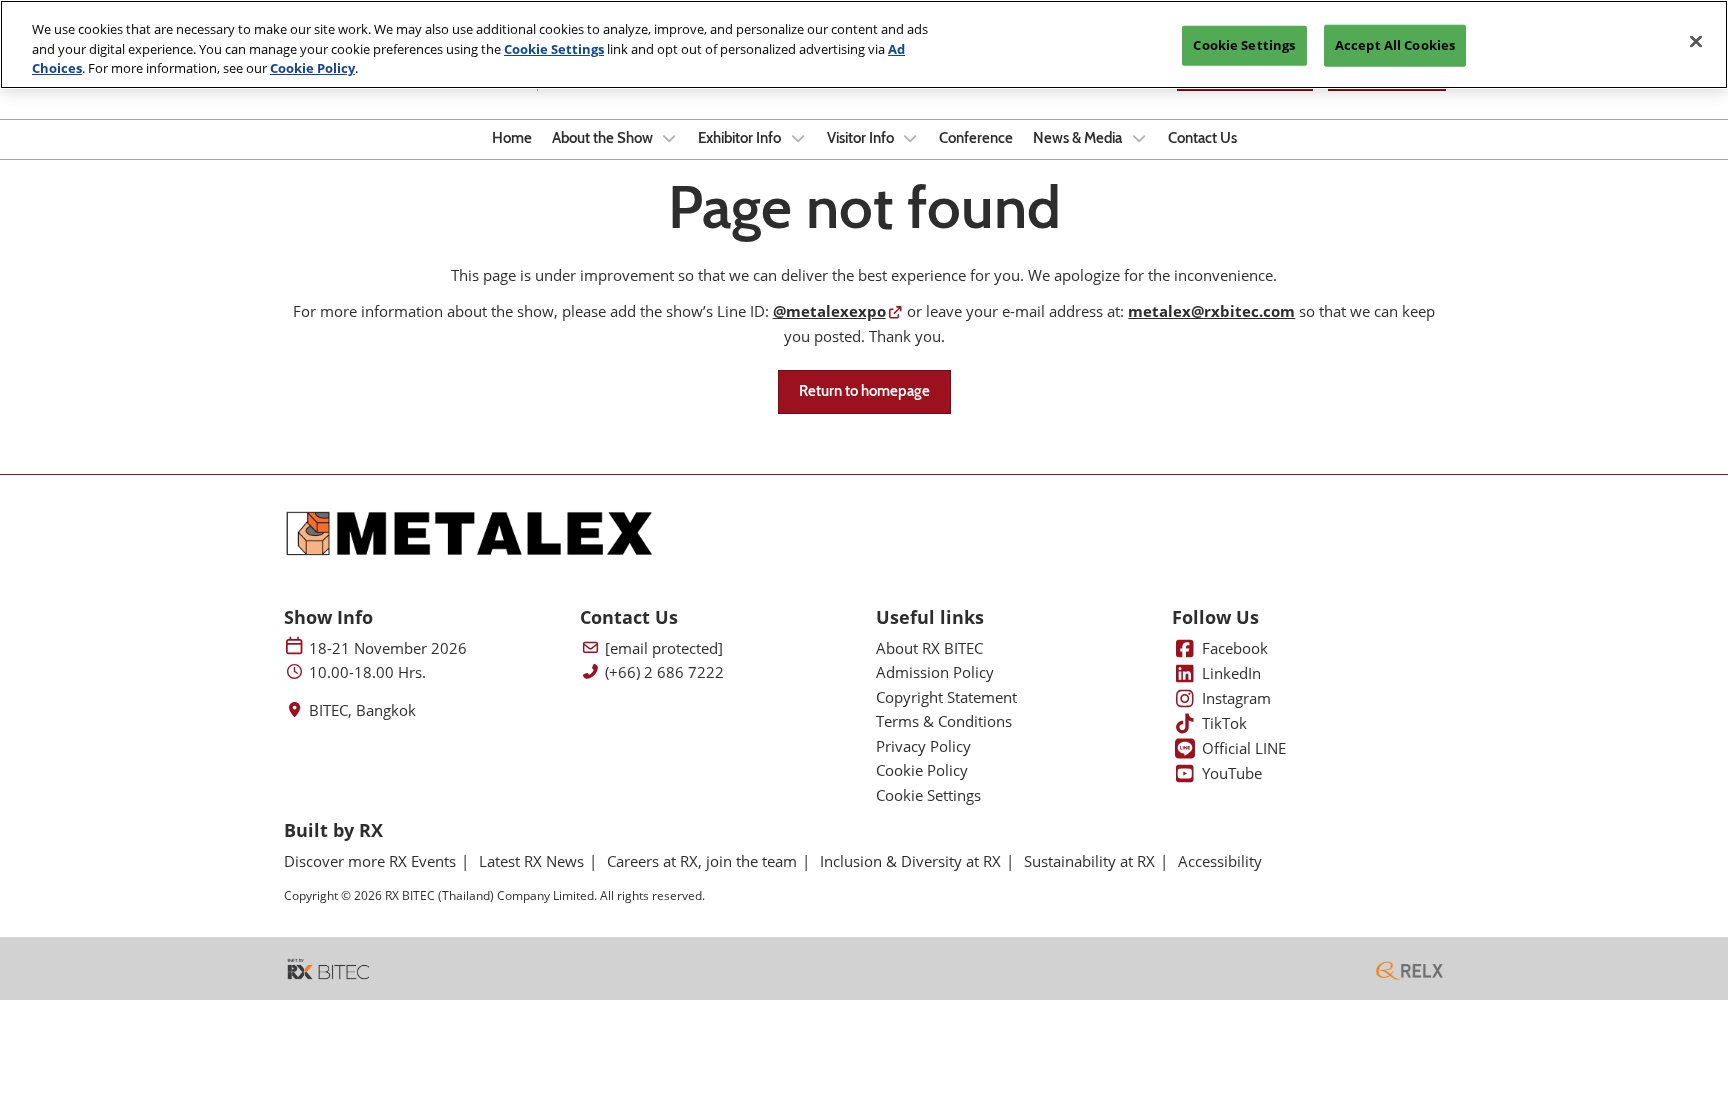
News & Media (1079, 138)
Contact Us (1202, 138)
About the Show (604, 138)
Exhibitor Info (741, 138)
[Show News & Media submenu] (1139, 138)
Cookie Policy (312, 68)
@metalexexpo (829, 311)
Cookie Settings (554, 49)
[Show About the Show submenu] (670, 138)
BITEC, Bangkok (362, 710)
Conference (976, 138)
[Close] (1696, 42)
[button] (864, 392)
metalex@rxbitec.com (1211, 311)
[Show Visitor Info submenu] (911, 138)
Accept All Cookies (1395, 45)
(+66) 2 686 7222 (664, 672)
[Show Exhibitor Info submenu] (798, 138)
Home (512, 138)
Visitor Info (862, 138)
